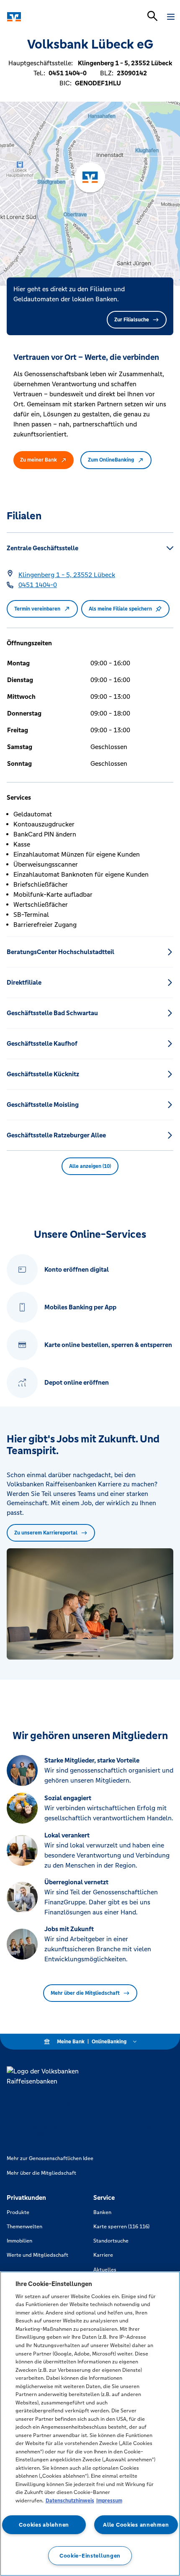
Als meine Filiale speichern (120, 609)
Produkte (18, 2212)
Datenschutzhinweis (70, 2501)
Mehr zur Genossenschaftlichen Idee (50, 2158)
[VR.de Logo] (43, 17)
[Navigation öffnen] (171, 17)
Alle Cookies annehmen (136, 2525)
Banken (102, 2212)
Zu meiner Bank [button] (39, 460)
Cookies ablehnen (44, 2525)
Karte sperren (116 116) (121, 2227)
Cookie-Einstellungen (90, 2556)
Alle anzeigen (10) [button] (90, 1166)
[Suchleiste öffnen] (152, 16)
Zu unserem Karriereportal (46, 1533)
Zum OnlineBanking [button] (111, 460)
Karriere (103, 2255)
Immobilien (19, 2241)
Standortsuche (111, 2241)
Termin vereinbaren (37, 609)
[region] (90, 2424)
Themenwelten (24, 2227)
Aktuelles (105, 2270)
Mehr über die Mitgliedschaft (85, 1993)
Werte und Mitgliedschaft (37, 2255)
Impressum (109, 2501)
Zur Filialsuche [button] (132, 320)
